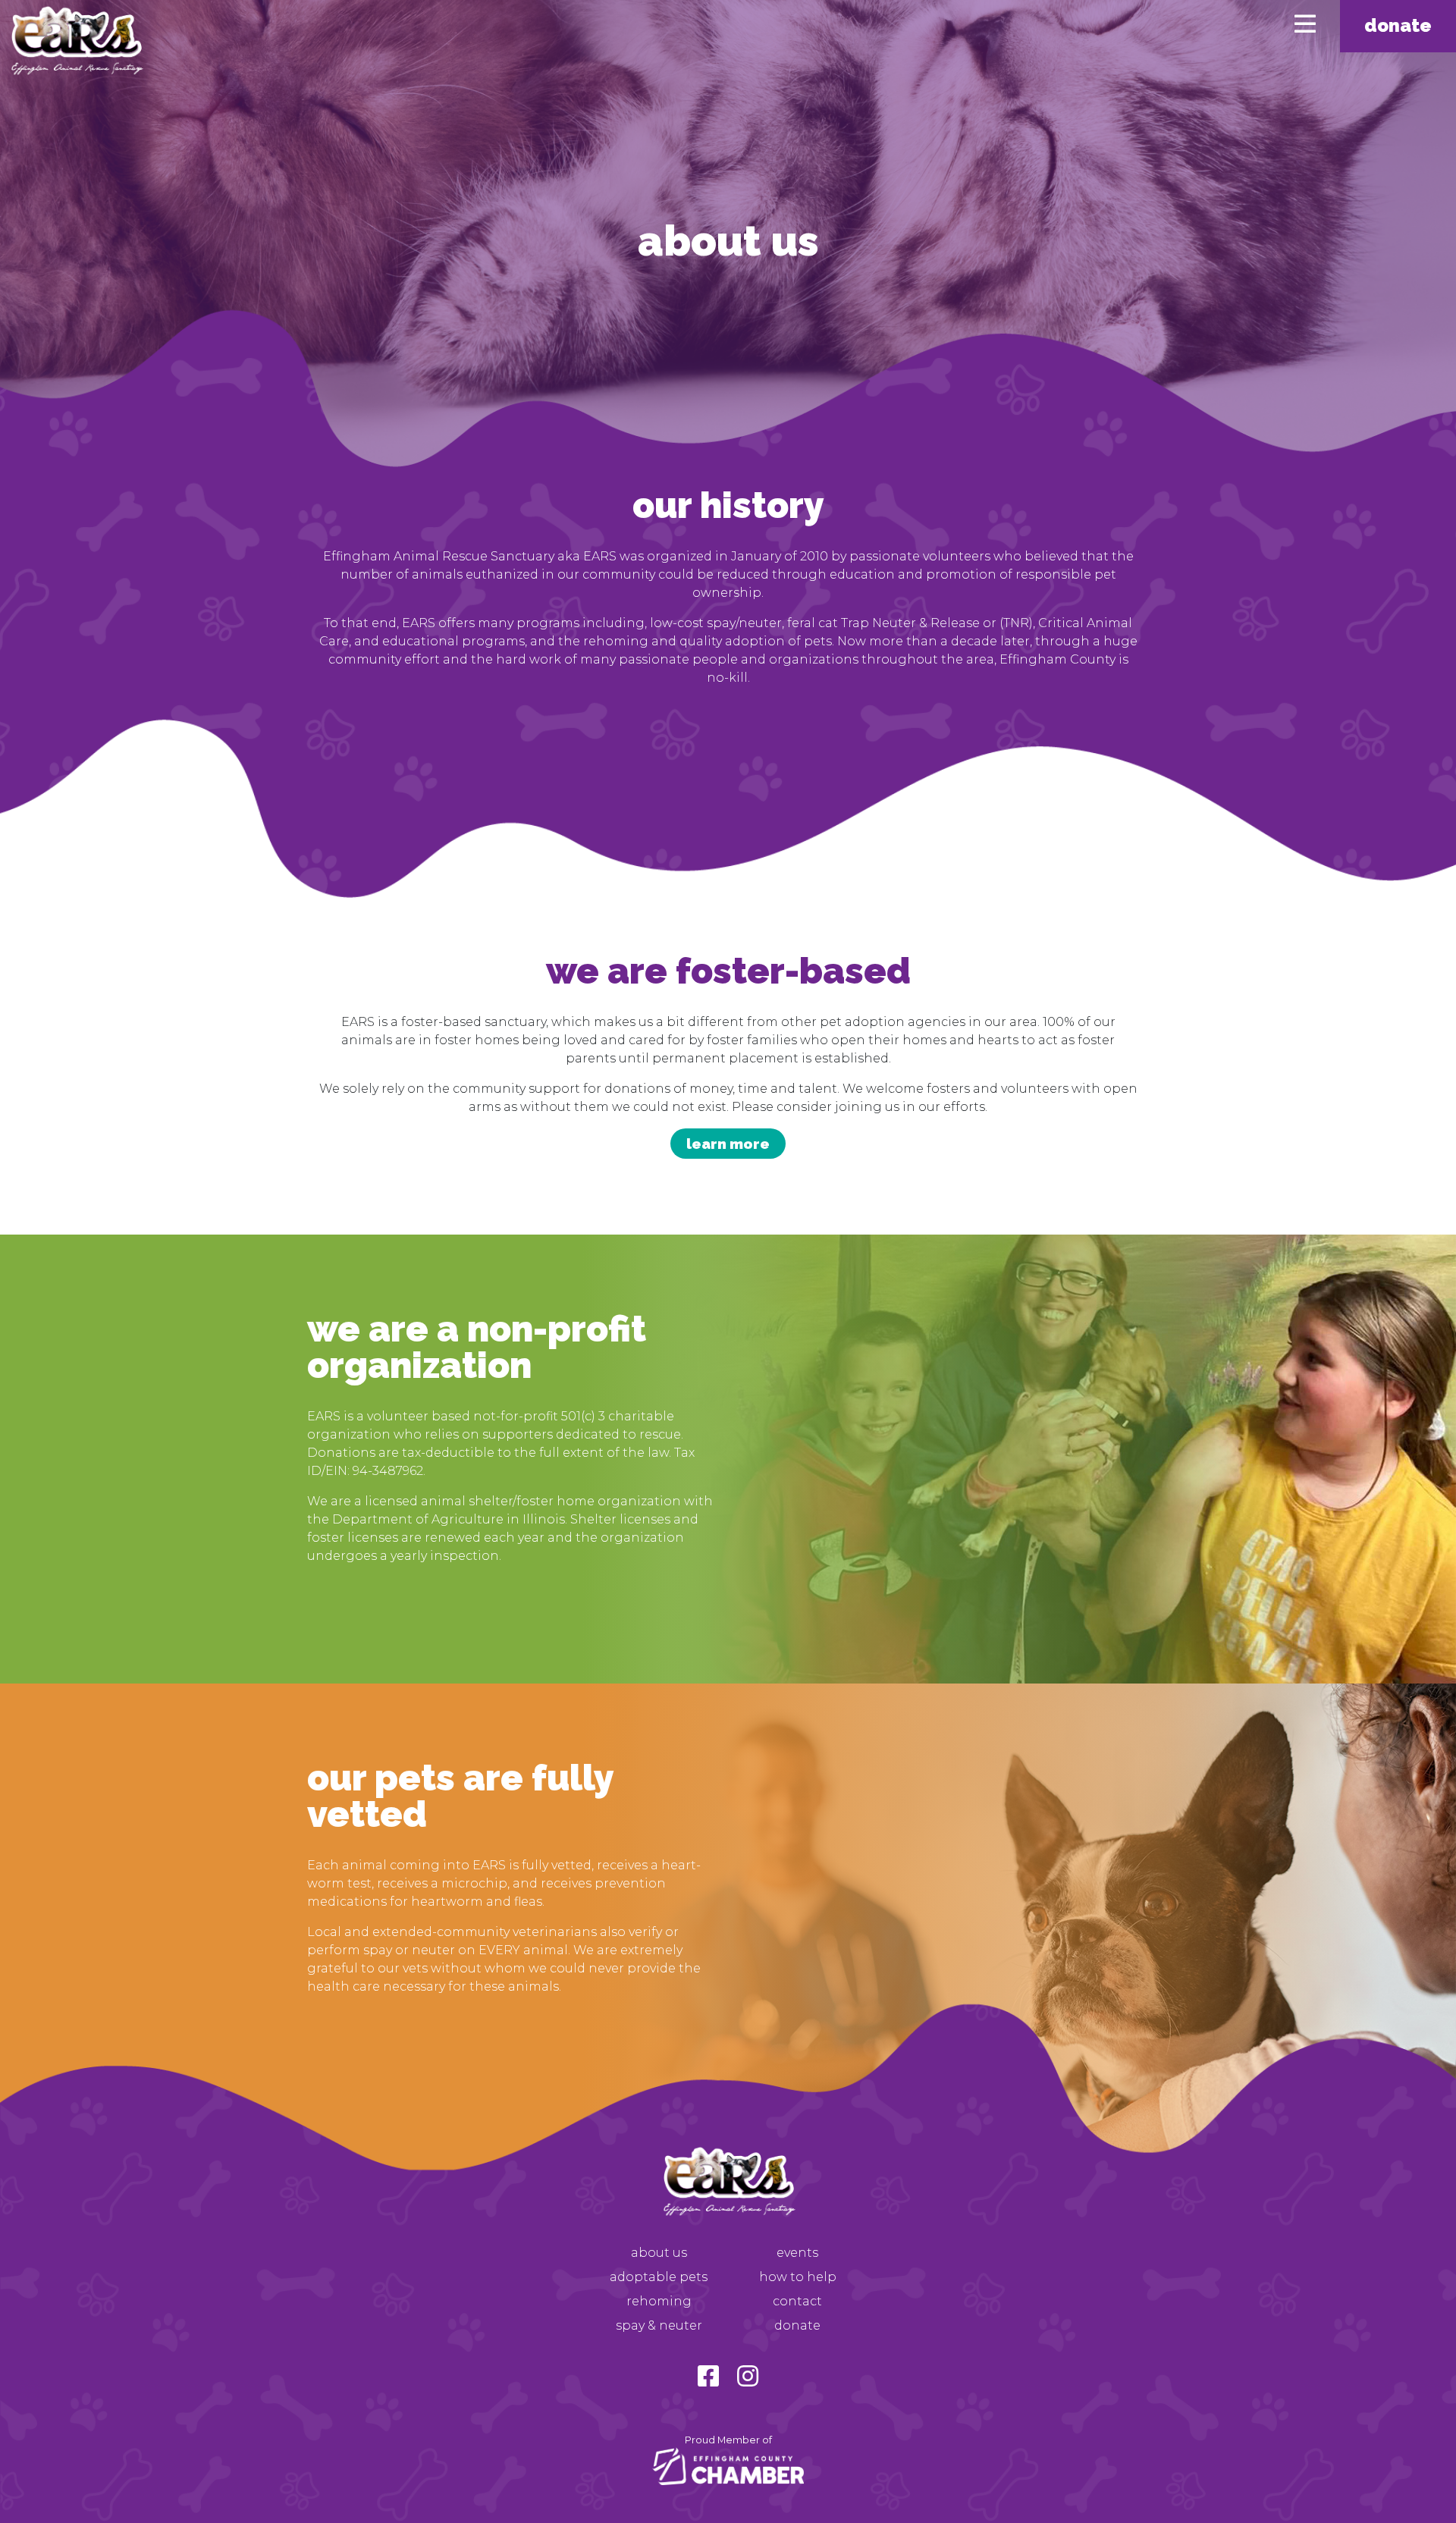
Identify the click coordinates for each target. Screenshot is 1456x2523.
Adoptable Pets (659, 2277)
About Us (659, 2253)
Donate (1398, 25)
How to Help (798, 2277)
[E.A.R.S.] (76, 42)
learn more (728, 1144)
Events (797, 2253)
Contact (797, 2301)
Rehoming (659, 2301)
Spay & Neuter (659, 2325)
